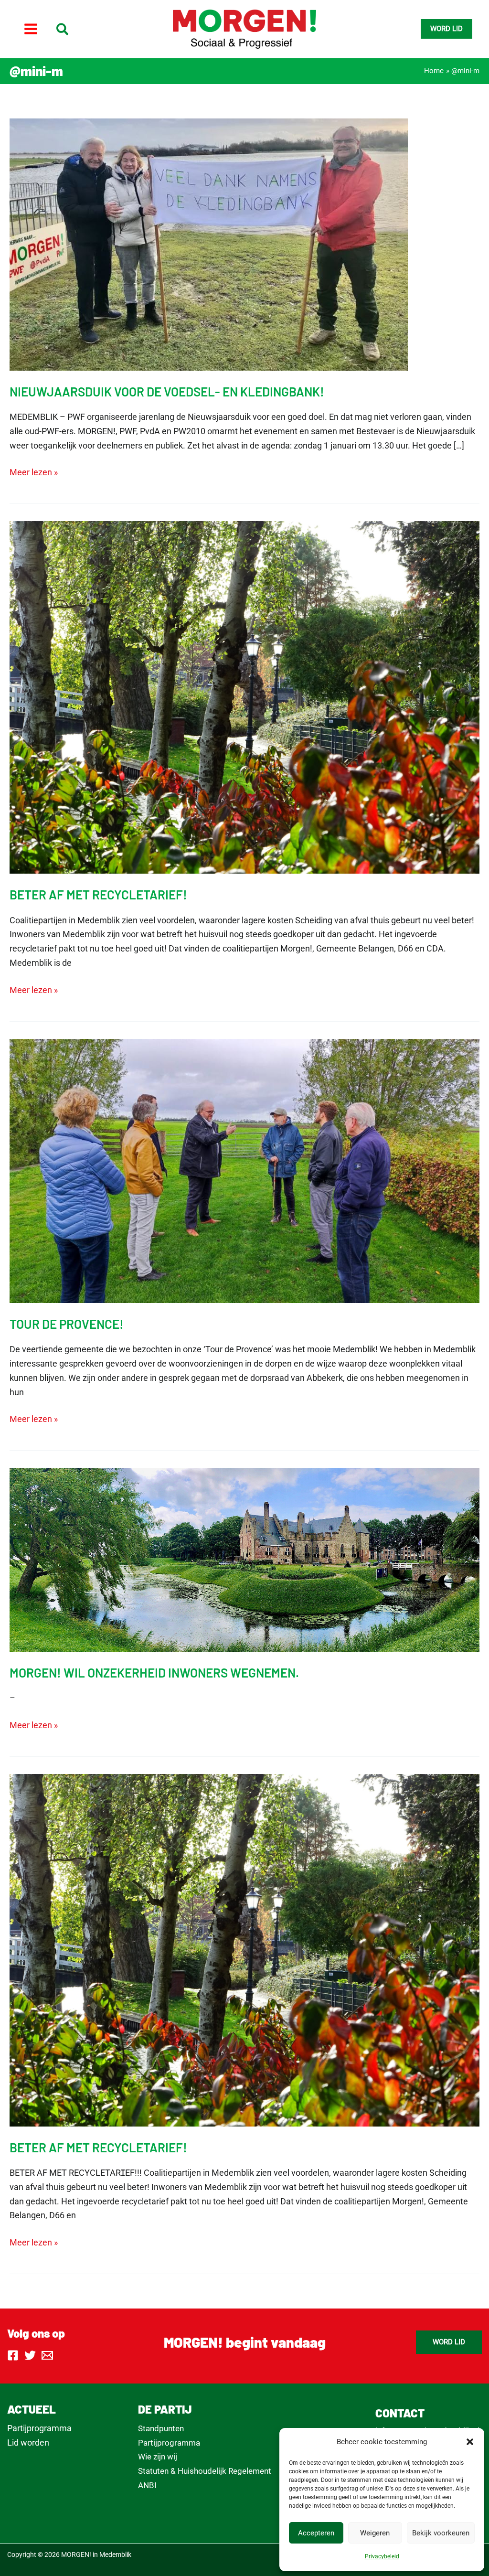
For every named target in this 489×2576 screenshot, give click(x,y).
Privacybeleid (382, 2556)
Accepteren (316, 2533)
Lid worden (28, 2442)
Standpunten (161, 2428)
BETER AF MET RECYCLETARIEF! (98, 894)
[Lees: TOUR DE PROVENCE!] (244, 1170)
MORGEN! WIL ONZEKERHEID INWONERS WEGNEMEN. (154, 1673)
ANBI (147, 2485)
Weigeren (375, 2533)
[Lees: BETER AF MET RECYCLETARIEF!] (244, 697)
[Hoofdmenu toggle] (31, 29)
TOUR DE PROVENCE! (67, 1324)
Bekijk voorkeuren (441, 2533)
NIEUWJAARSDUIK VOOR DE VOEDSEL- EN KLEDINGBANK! (167, 391)
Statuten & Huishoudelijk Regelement (205, 2471)
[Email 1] (47, 2355)
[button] (470, 2442)
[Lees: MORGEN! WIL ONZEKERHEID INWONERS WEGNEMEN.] (244, 1559)
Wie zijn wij (158, 2457)
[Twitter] (30, 2355)
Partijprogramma (39, 2428)
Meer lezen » (34, 473)
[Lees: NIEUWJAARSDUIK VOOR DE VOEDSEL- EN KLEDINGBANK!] (209, 243)
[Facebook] (13, 2355)
